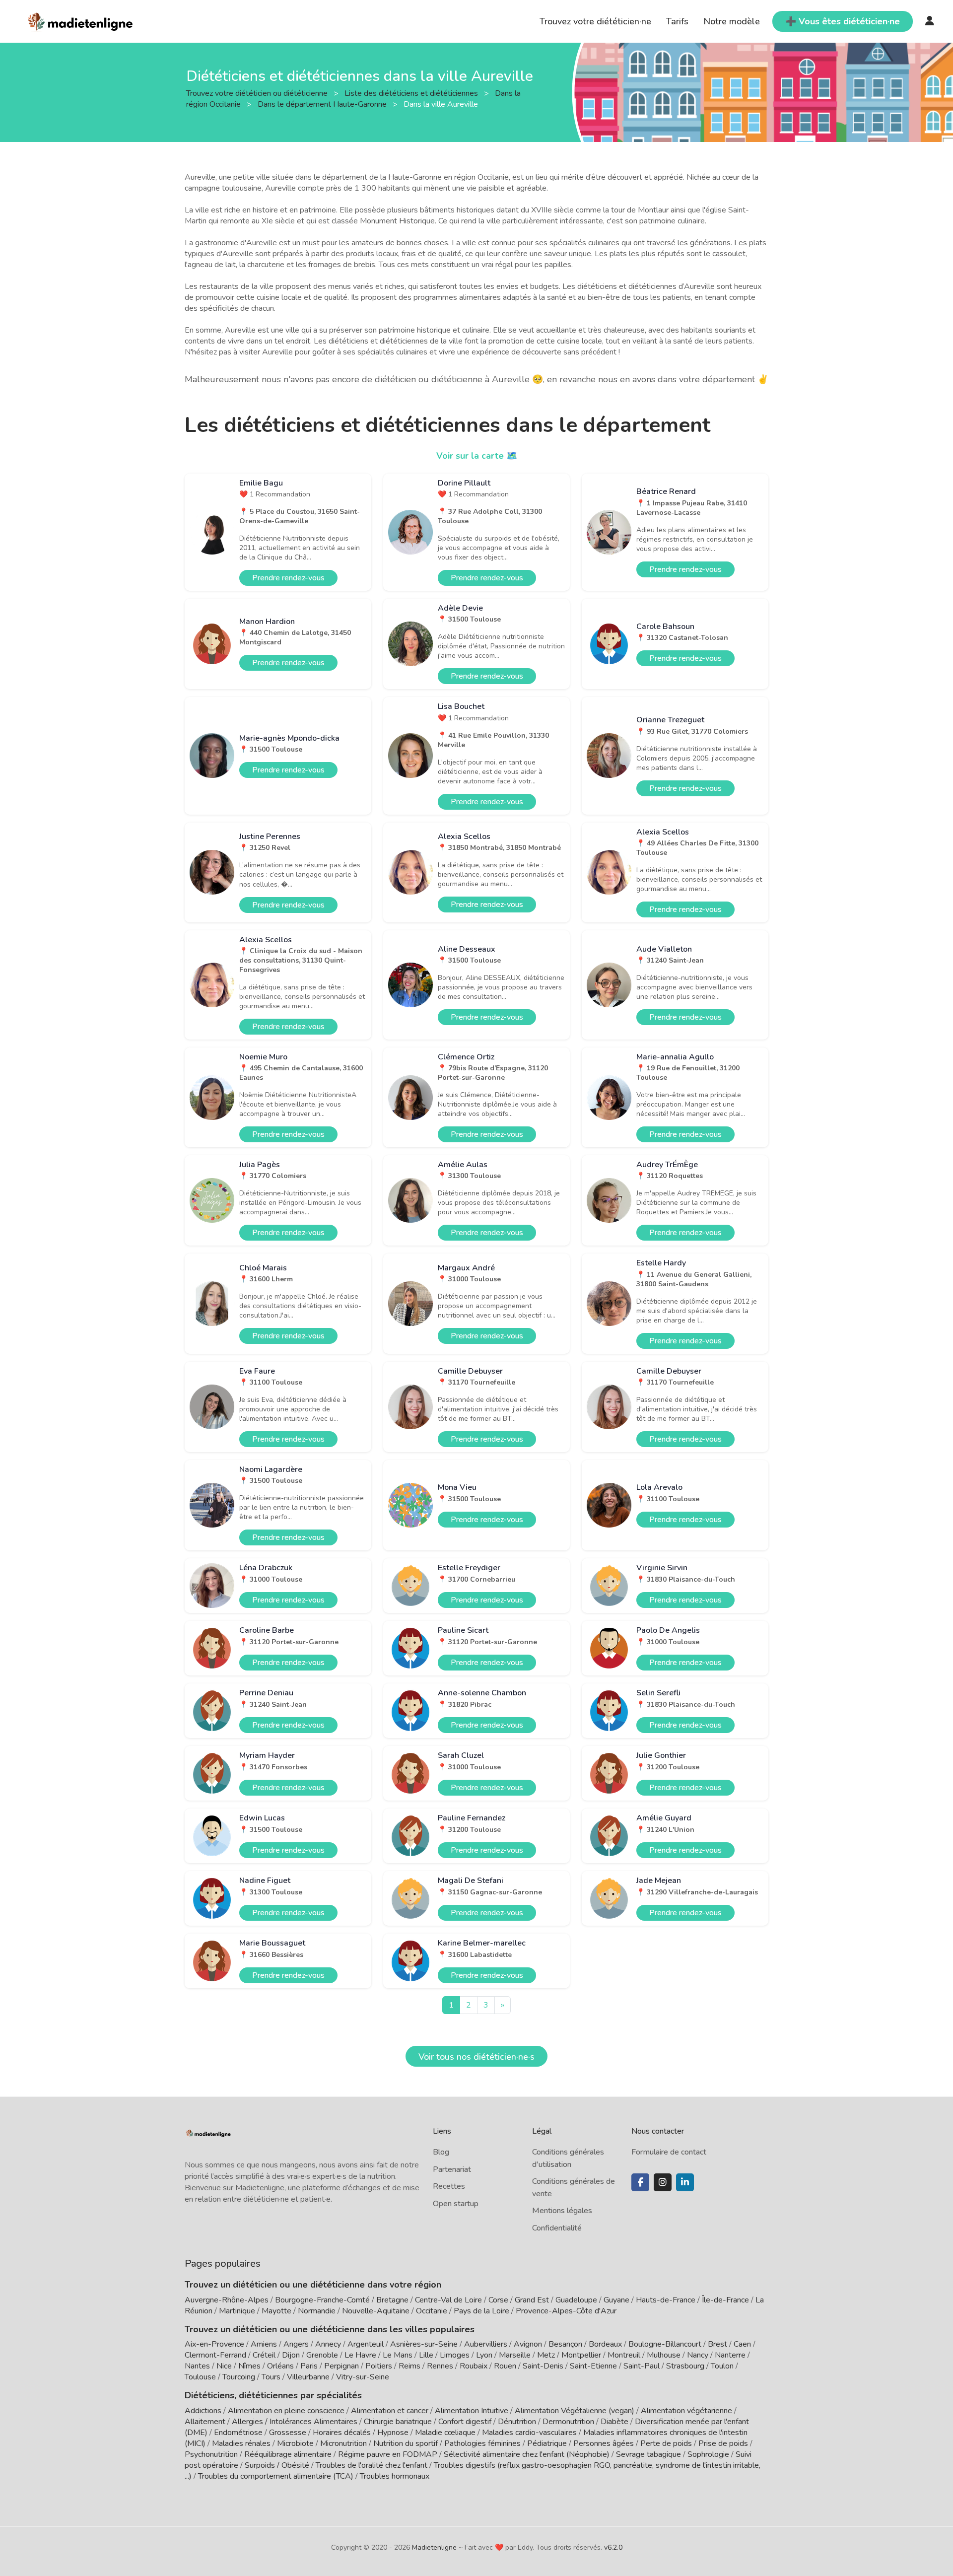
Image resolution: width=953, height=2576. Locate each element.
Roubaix (474, 2366)
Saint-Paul (642, 2366)
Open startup (456, 2204)
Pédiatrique (547, 2443)
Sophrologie (708, 2454)
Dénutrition (517, 2422)
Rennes (440, 2366)
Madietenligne (434, 2547)
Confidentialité (557, 2228)
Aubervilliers (486, 2344)
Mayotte (276, 2311)
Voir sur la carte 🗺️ (477, 456)
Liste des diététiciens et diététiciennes (412, 93)
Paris (309, 2366)
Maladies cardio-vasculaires (529, 2433)
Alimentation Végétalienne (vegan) (575, 2411)
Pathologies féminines (482, 2443)
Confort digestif (465, 2422)
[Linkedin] (685, 2182)
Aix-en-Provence (214, 2344)
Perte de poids (666, 2443)
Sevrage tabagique (648, 2454)
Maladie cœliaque (445, 2433)
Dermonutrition (569, 2422)
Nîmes (249, 2366)
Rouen (505, 2366)
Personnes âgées (604, 2443)
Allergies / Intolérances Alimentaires (295, 2422)
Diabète (614, 2422)
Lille (426, 2355)
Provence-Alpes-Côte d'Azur (566, 2311)
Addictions (203, 2411)
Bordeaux (605, 2344)
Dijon (291, 2355)
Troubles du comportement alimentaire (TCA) (276, 2476)
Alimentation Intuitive (472, 2411)
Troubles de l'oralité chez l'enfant (372, 2465)
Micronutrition (343, 2443)
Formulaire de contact (669, 2152)
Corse (498, 2300)
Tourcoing (239, 2377)
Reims (409, 2366)
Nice (224, 2366)
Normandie (317, 2311)
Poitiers (379, 2366)
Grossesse (288, 2433)
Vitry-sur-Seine (363, 2377)
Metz (546, 2355)
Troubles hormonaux (395, 2476)
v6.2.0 (613, 2547)
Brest (717, 2344)
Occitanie (432, 2311)
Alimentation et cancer (390, 2411)
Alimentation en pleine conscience (286, 2411)
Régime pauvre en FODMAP (388, 2454)
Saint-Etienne (593, 2366)
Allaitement (205, 2422)
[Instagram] (663, 2182)
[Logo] (81, 20)
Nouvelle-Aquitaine (376, 2311)
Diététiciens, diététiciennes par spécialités (273, 2395)
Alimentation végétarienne (686, 2411)
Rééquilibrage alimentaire (288, 2454)
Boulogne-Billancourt (665, 2344)
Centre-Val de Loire (448, 2300)
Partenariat (452, 2169)
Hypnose (393, 2433)
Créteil (264, 2355)
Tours (271, 2377)
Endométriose (238, 2433)
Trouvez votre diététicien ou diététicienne (258, 93)
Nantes (197, 2366)
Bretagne (392, 2300)
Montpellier (581, 2355)
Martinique (237, 2311)
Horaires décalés (342, 2433)
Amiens (264, 2344)
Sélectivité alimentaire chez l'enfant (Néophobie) (527, 2454)
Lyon (484, 2355)
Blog (441, 2152)
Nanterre (730, 2355)
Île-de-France (725, 2300)
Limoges (455, 2355)
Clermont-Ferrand (215, 2355)
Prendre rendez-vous (288, 578)
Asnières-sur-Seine (424, 2344)
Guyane (616, 2300)
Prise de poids (723, 2443)
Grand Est (532, 2300)
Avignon (528, 2344)
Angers (296, 2344)
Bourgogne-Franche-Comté (322, 2300)
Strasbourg (685, 2366)
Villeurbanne (308, 2377)
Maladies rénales (241, 2443)
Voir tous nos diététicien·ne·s (476, 2057)
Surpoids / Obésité (277, 2465)
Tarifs (677, 21)
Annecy (328, 2344)
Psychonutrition (211, 2454)
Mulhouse (664, 2355)
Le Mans (398, 2355)
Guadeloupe (576, 2300)
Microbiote (296, 2443)
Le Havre (360, 2355)
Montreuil (624, 2355)
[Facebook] (640, 2182)
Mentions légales (562, 2211)
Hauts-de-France (666, 2300)
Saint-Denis (543, 2366)
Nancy (698, 2355)
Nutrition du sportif (406, 2443)
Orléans (280, 2366)
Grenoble (322, 2355)
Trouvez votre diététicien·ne (595, 21)
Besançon (565, 2344)
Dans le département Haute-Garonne (323, 104)
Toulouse (200, 2377)
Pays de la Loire (481, 2311)
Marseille (515, 2355)
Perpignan (341, 2366)
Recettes (449, 2186)
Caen (742, 2344)
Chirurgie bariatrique (398, 2422)
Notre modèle (732, 21)
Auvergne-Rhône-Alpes (227, 2300)
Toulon (722, 2366)
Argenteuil (366, 2344)
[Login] (930, 21)
